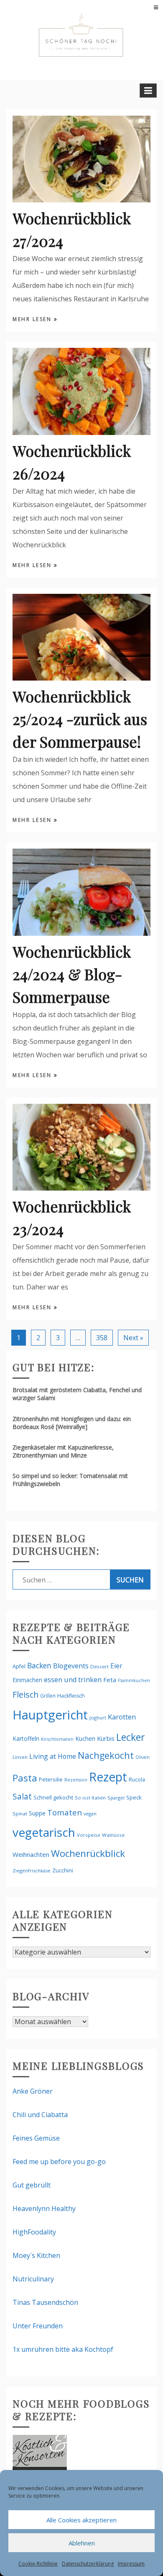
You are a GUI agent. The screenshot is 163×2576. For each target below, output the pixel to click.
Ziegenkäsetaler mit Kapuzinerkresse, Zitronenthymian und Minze (63, 1451)
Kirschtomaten (57, 1739)
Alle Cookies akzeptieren (81, 2520)
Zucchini (63, 1870)
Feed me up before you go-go (59, 2162)
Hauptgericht (50, 1715)
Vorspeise (89, 1835)
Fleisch (25, 1694)
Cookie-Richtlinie (38, 2564)
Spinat (20, 1814)
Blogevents (71, 1666)
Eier (116, 1666)
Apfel (19, 1666)
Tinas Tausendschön (45, 2302)
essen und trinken (73, 1680)
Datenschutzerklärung (88, 2564)
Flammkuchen (134, 1680)
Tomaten (65, 1812)
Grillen (48, 1696)
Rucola (137, 1780)
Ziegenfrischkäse (32, 1871)
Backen (39, 1665)
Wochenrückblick (88, 1853)
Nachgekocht (106, 1755)
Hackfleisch (71, 1696)
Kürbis (106, 1738)
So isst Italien (90, 1798)
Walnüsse (113, 1835)
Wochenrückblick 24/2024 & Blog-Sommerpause (72, 974)
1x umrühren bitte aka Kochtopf (63, 2349)
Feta (110, 1680)
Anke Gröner (33, 2091)
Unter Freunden (38, 2326)
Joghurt (98, 1718)
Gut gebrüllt (32, 2185)
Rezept (108, 1777)
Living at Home (53, 1756)
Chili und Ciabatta (40, 2115)
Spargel (116, 1798)
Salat (22, 1796)
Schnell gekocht (53, 1797)
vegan (90, 1814)
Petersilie (51, 1779)
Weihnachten (31, 1854)
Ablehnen (82, 2543)
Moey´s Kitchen (36, 2255)
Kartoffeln (26, 1738)
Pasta (25, 1778)
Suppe (37, 1813)
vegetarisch (44, 1832)
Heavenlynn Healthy (44, 2208)
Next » (133, 1338)
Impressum (131, 2564)
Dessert (99, 1666)
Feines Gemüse (36, 2138)
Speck (134, 1797)
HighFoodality (34, 2232)
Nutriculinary (33, 2279)
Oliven (143, 1757)
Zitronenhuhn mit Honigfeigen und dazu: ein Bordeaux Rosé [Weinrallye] (72, 1423)
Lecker (131, 1737)
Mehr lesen (33, 319)
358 (102, 1338)
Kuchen (85, 1738)
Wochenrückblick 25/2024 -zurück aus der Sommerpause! (80, 719)
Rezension (76, 1780)
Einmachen (27, 1680)
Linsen (20, 1757)
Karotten (122, 1717)
